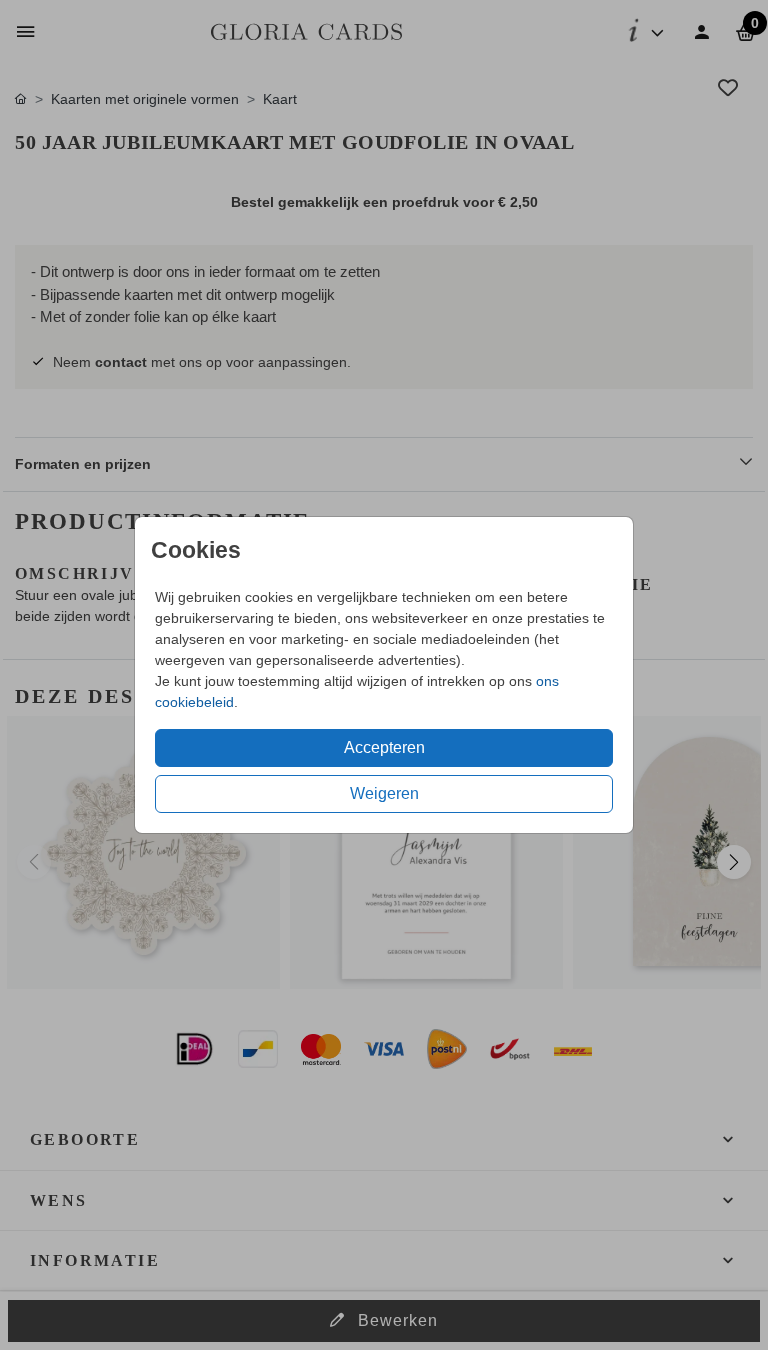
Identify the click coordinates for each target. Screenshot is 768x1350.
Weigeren (384, 793)
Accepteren (384, 747)
